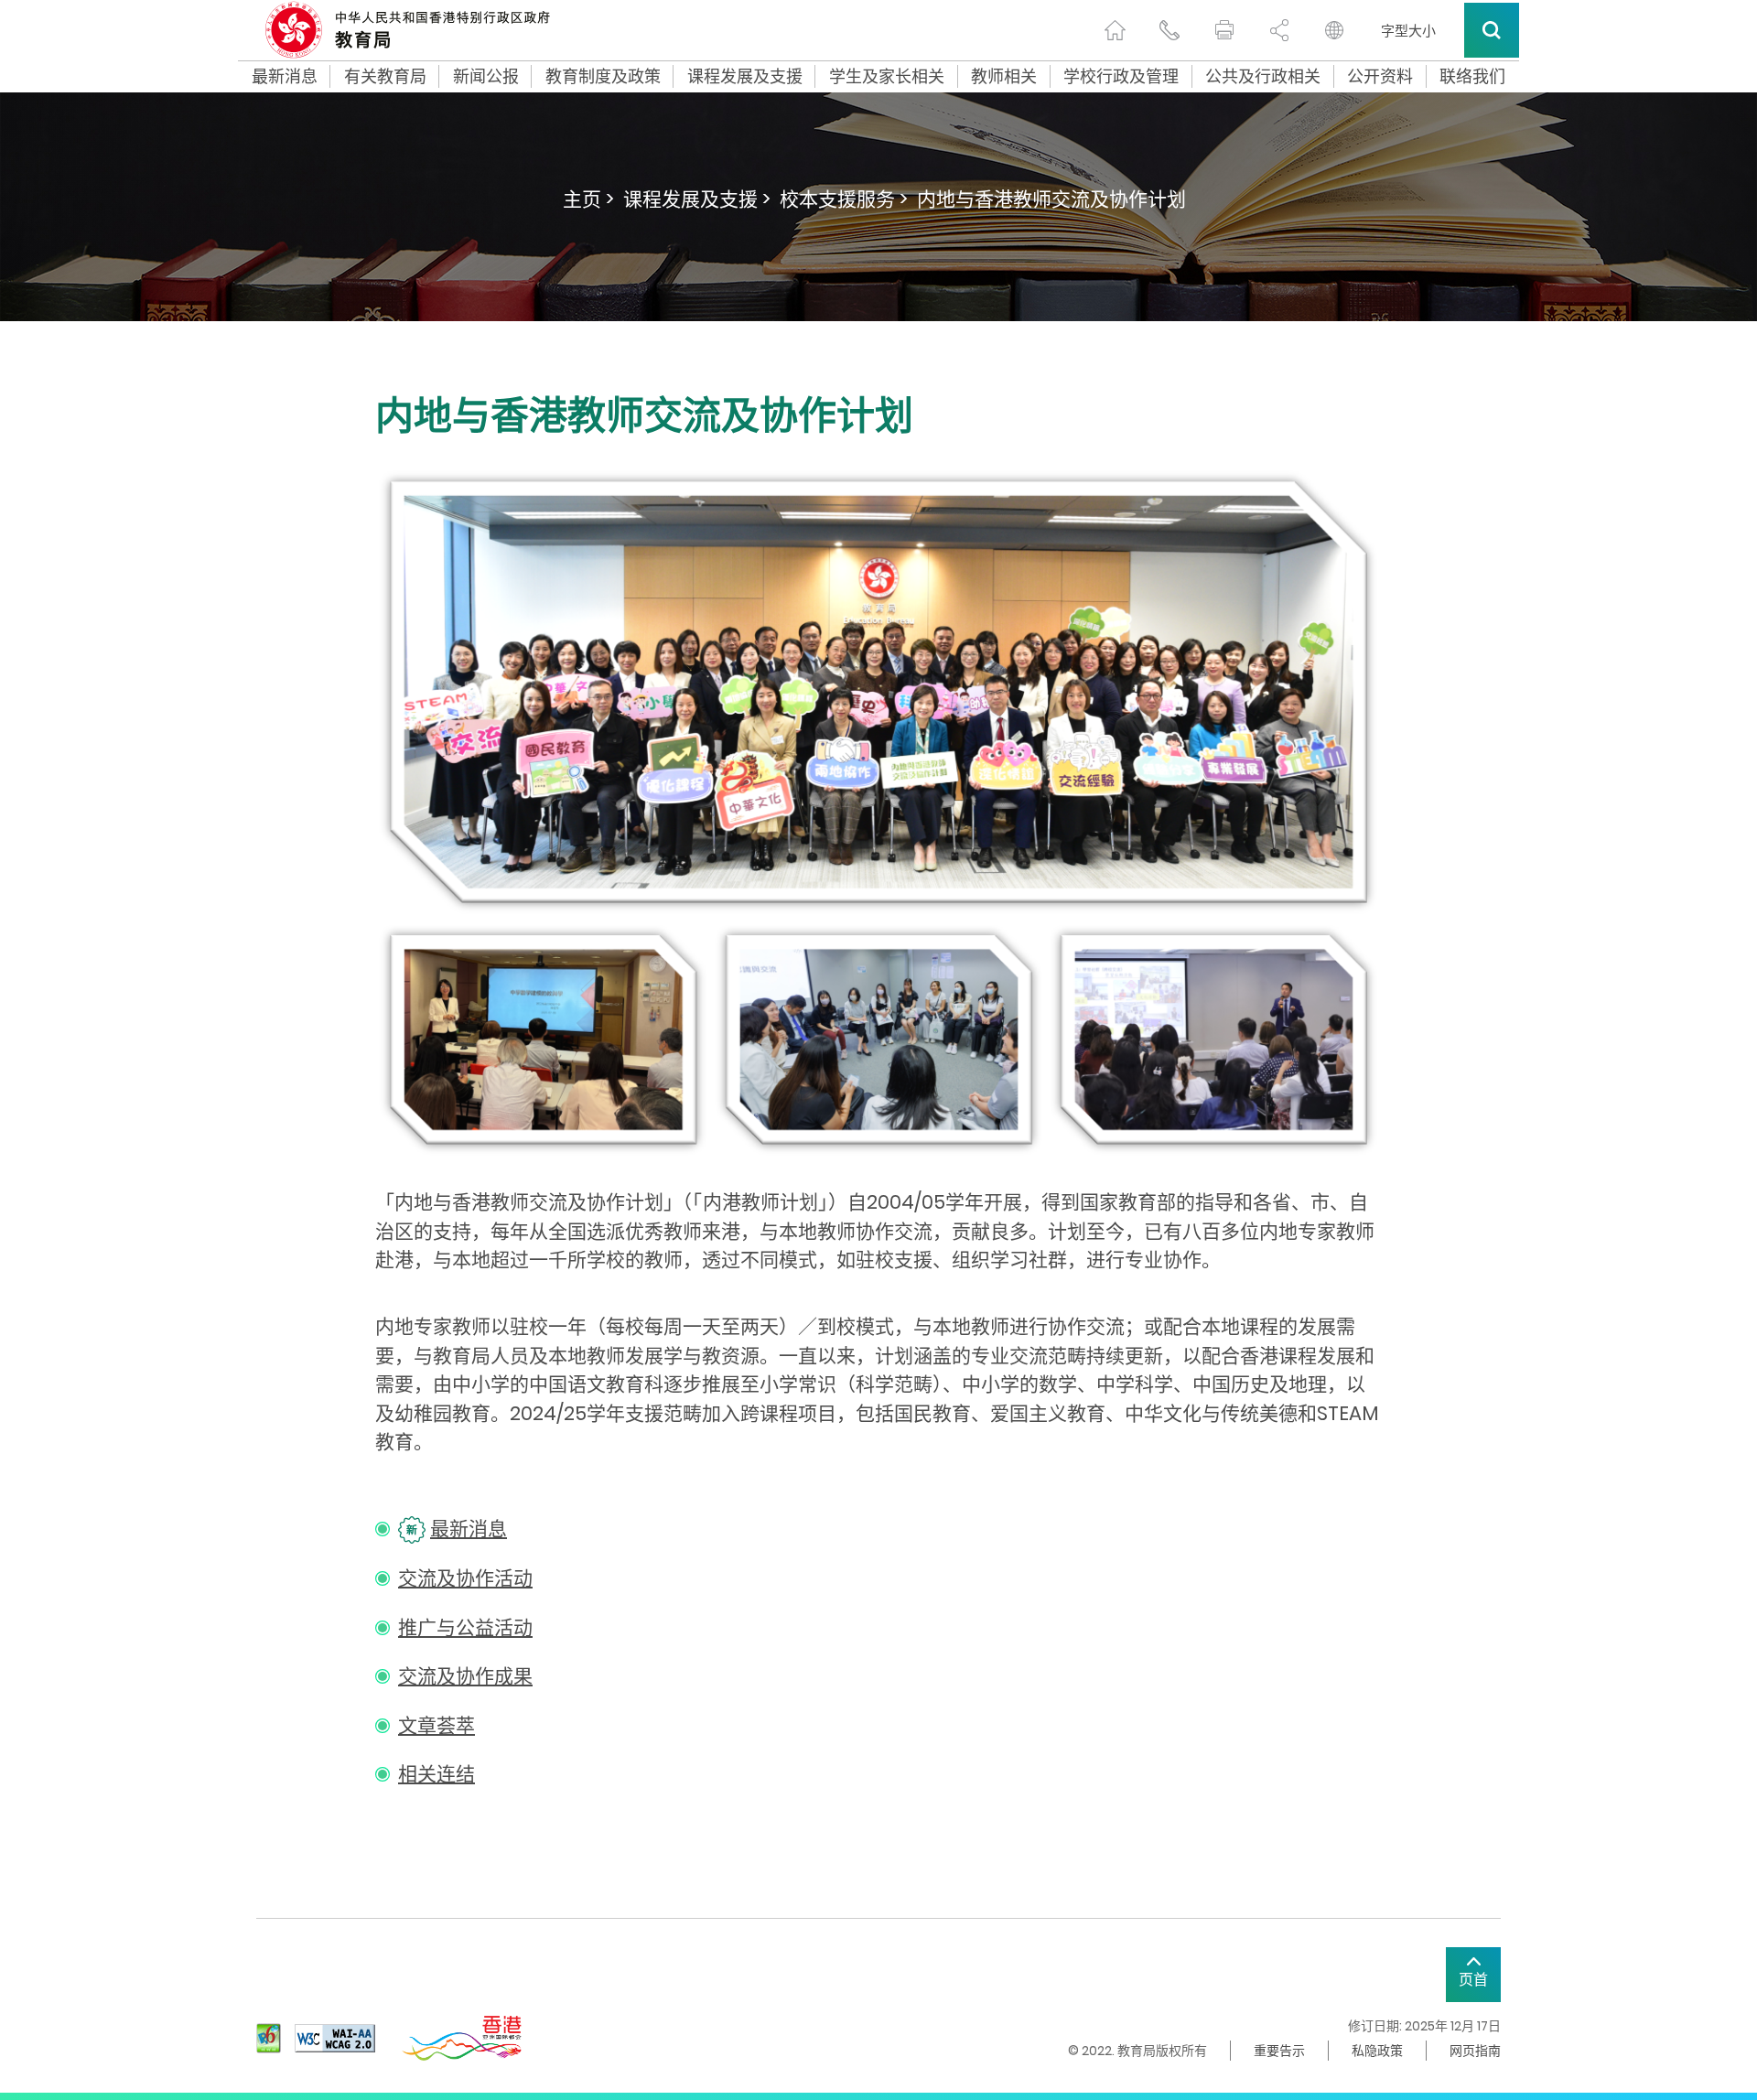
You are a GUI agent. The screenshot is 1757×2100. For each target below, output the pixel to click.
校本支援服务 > (844, 199)
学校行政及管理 (1121, 77)
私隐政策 (1377, 2051)
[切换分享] (1279, 30)
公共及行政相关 (1263, 77)
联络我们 (1472, 77)
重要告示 (1279, 2051)
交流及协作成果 (465, 1676)
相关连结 (437, 1774)
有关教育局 (385, 77)
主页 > (588, 199)
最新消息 (285, 77)
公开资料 (1380, 77)
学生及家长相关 (887, 77)
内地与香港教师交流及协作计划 (1051, 199)
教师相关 (1004, 77)
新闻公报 (486, 77)
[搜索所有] (1492, 30)
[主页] (1115, 30)
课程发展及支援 (745, 77)
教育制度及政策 (603, 77)
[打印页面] (1224, 30)
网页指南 (1475, 2051)
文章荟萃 (437, 1725)
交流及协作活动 (465, 1578)
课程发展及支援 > (697, 199)
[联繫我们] (1170, 30)
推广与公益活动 (465, 1627)
